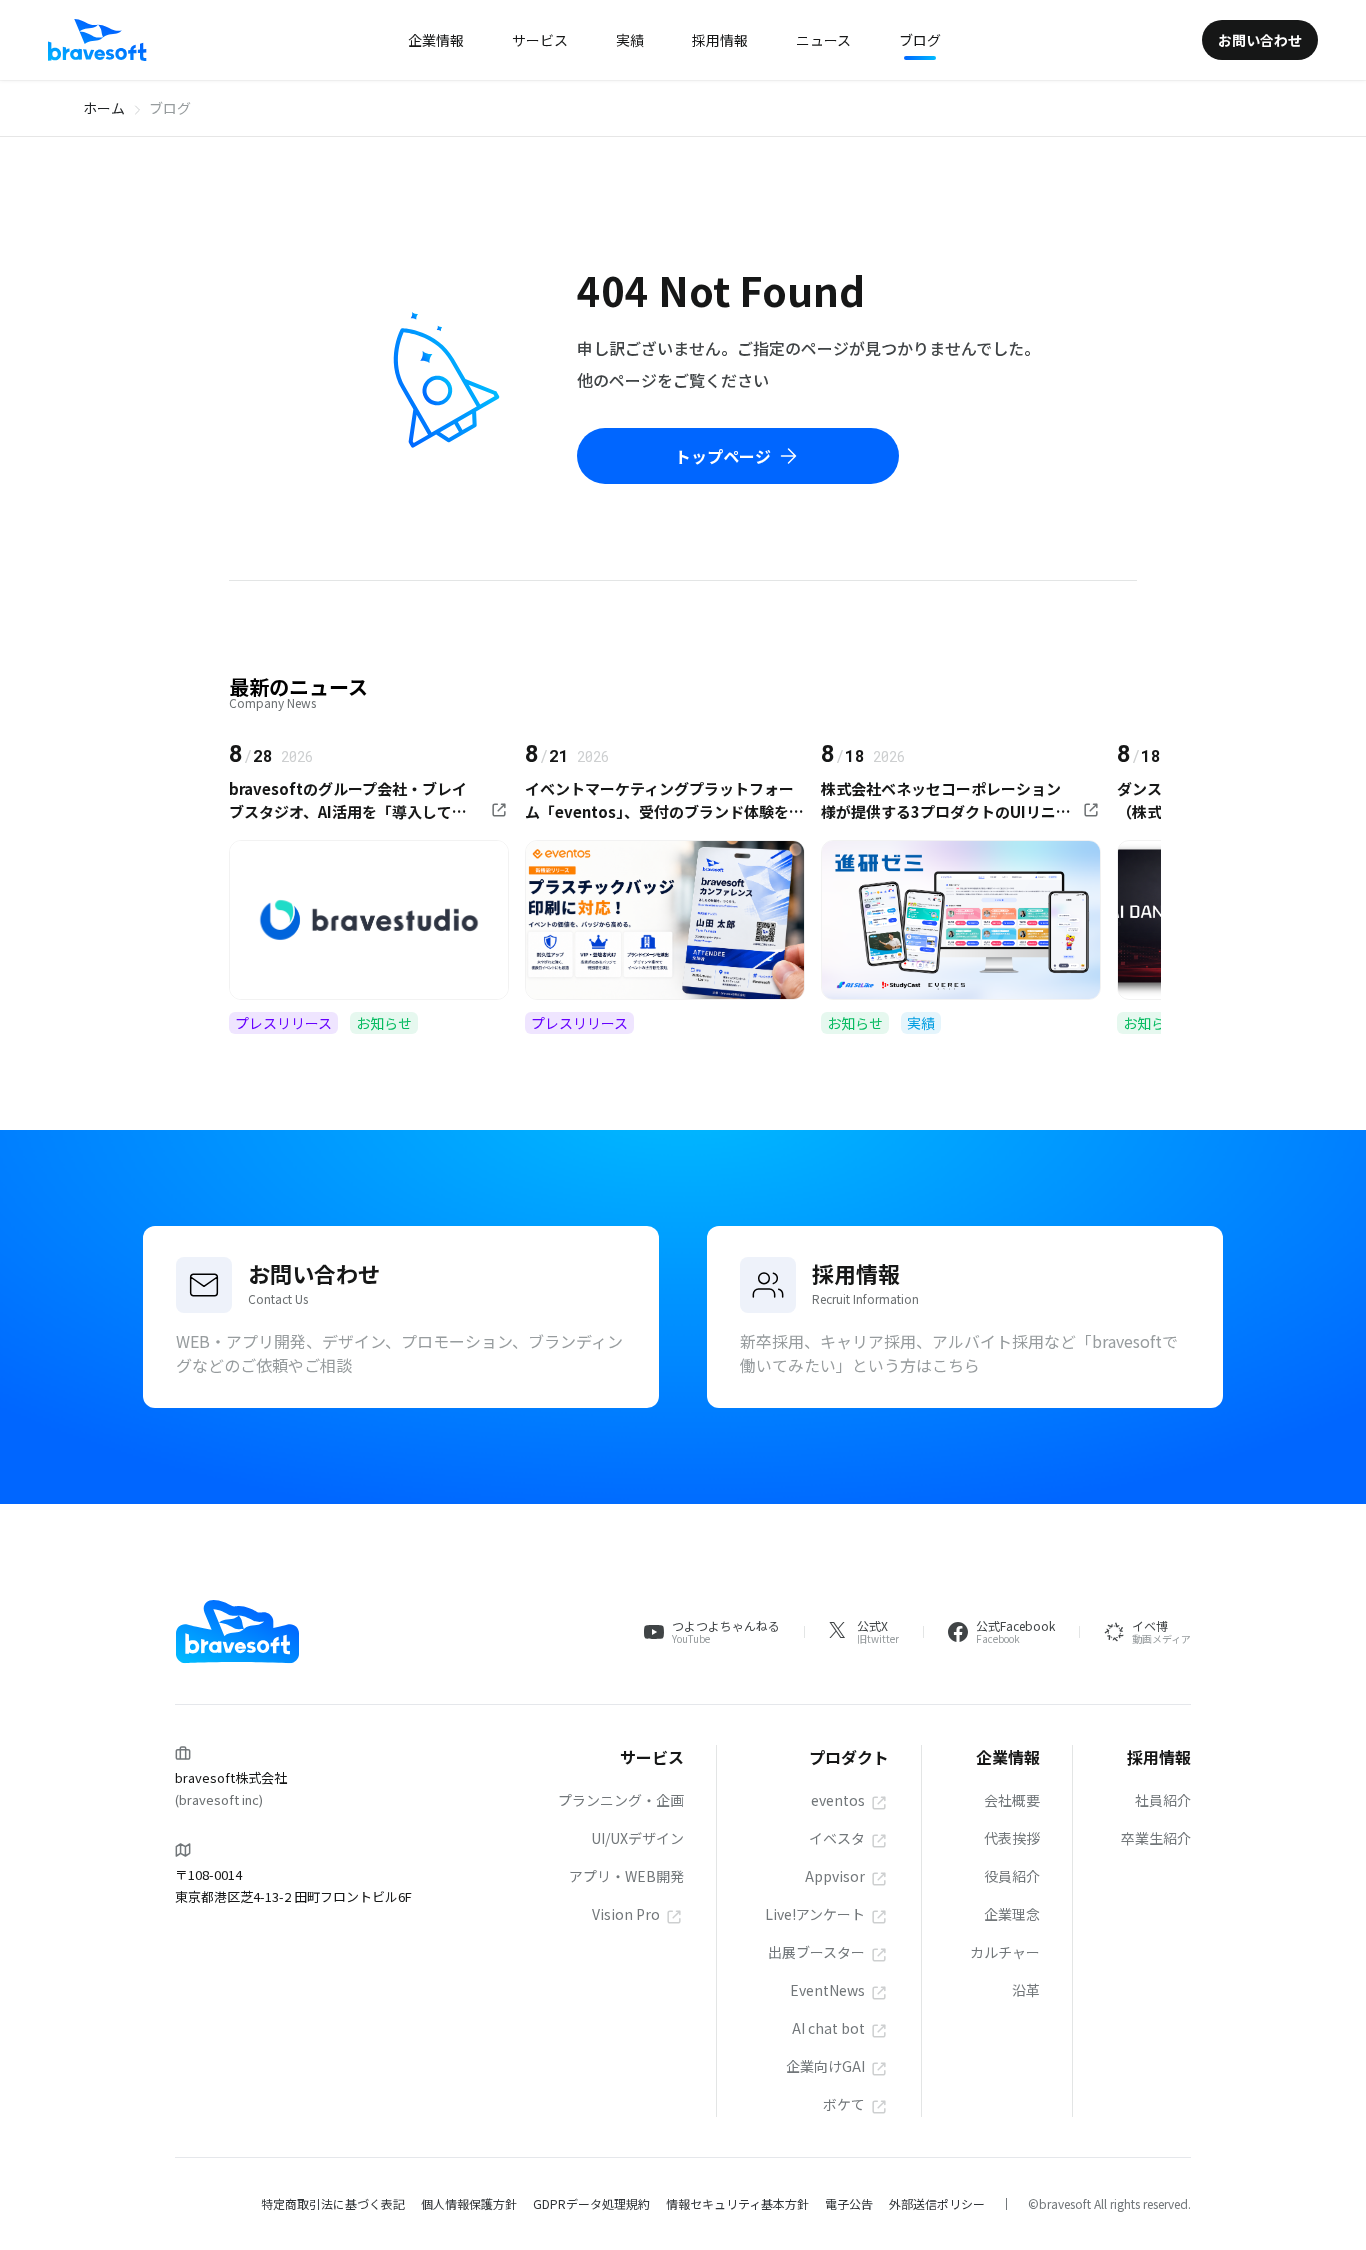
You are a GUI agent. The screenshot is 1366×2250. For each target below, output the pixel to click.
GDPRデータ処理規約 (591, 2203)
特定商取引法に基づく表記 (333, 2203)
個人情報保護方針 (469, 2203)
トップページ (723, 456)
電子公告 (849, 2203)
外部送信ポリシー (937, 2203)
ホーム (104, 108)
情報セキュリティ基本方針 (737, 2203)
